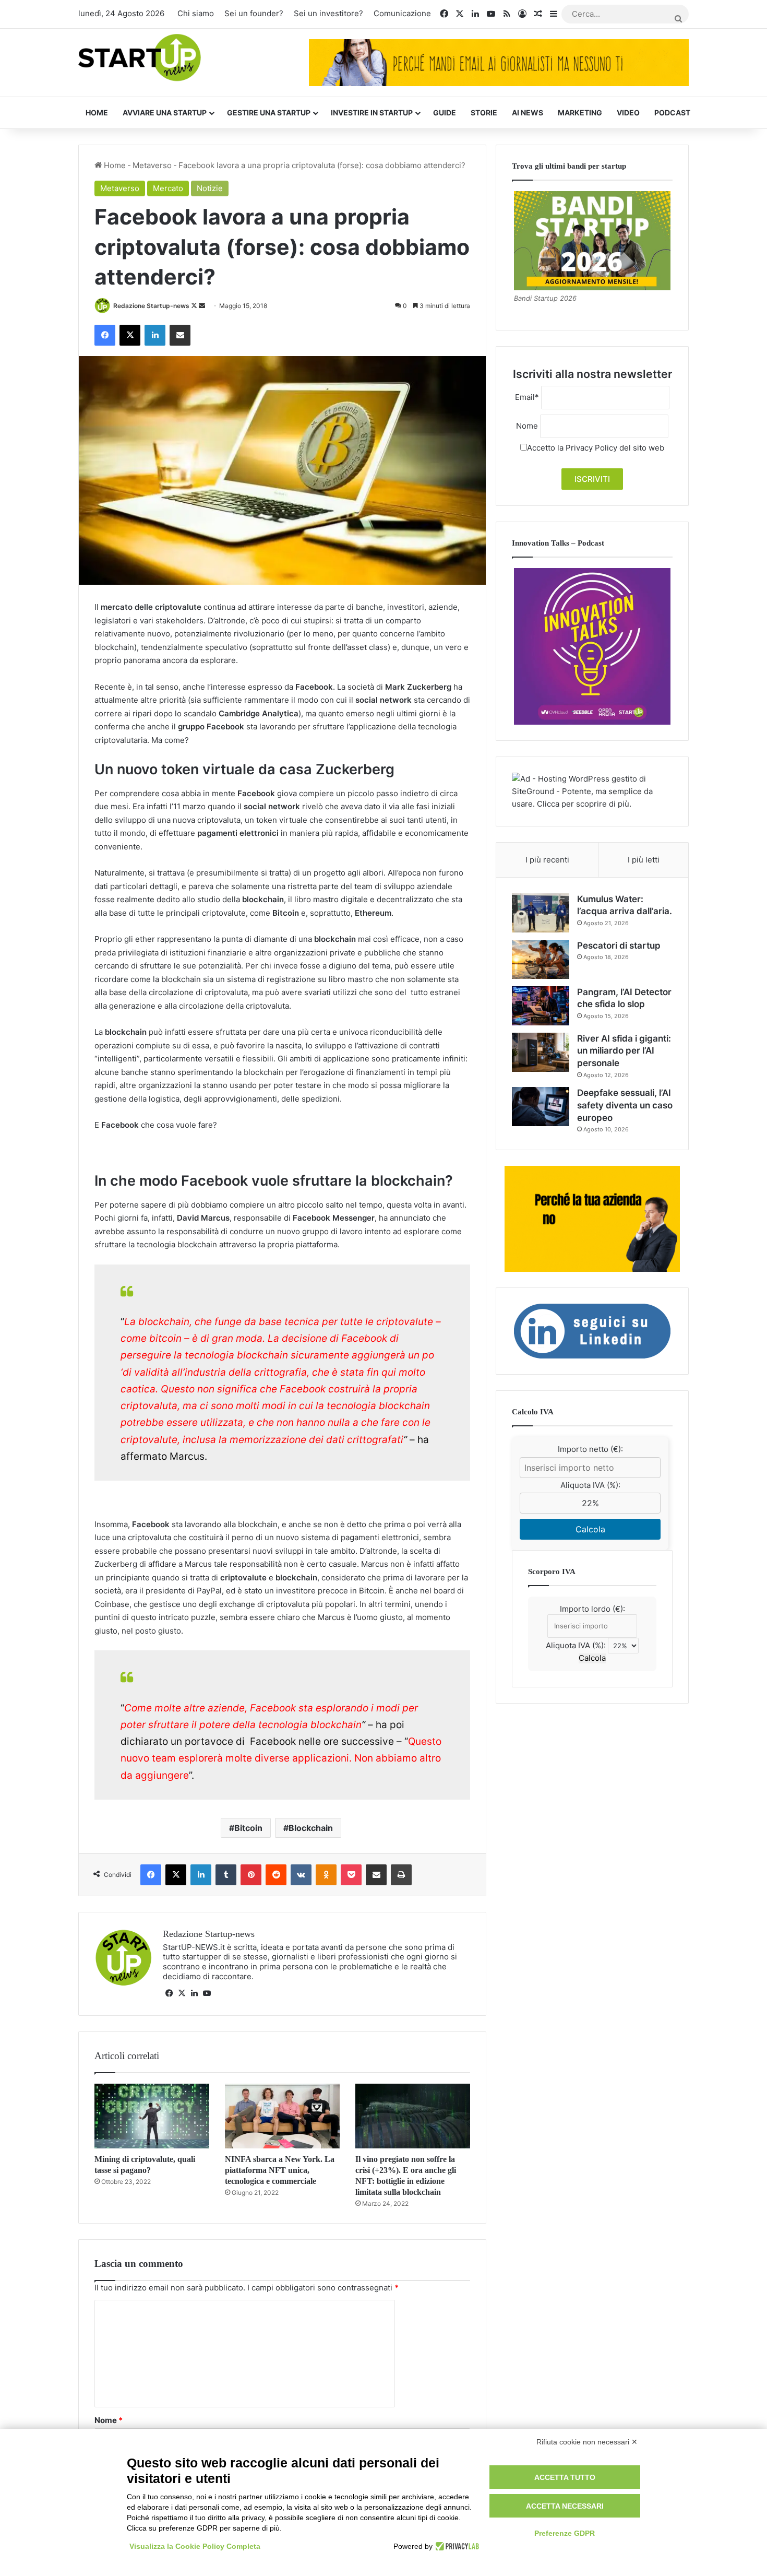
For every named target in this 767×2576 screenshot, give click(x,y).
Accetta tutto (565, 2477)
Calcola (590, 1529)
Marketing (580, 113)
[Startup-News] (140, 58)
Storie (484, 113)
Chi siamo (196, 13)
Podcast (672, 113)
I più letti (644, 860)
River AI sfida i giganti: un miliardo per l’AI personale (624, 1051)
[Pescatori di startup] (541, 959)
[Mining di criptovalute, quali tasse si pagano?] (152, 2116)
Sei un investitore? (328, 13)
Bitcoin (248, 1828)
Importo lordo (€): (592, 1609)
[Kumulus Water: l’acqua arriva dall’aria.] (541, 913)
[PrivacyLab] (456, 2546)
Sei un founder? (254, 13)
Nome (109, 2420)
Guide (445, 113)
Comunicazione (402, 13)
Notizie (210, 188)
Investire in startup (372, 113)
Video (628, 113)
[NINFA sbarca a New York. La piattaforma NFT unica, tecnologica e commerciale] (282, 2116)
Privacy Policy (591, 448)
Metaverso (152, 165)
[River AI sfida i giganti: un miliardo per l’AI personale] (541, 1052)
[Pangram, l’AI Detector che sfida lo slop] (541, 1006)
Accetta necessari (565, 2506)
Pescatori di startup (619, 946)
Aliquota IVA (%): (590, 1485)
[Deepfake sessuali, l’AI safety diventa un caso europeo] (541, 1107)
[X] (182, 1993)
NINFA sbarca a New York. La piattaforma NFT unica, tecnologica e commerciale (280, 2170)
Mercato (168, 188)
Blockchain (311, 1828)
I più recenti (547, 860)
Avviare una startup (165, 113)
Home (97, 113)
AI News (528, 113)
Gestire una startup (269, 113)
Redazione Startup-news (151, 306)
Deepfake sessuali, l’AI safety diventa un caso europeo (625, 1105)
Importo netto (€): (590, 1449)
